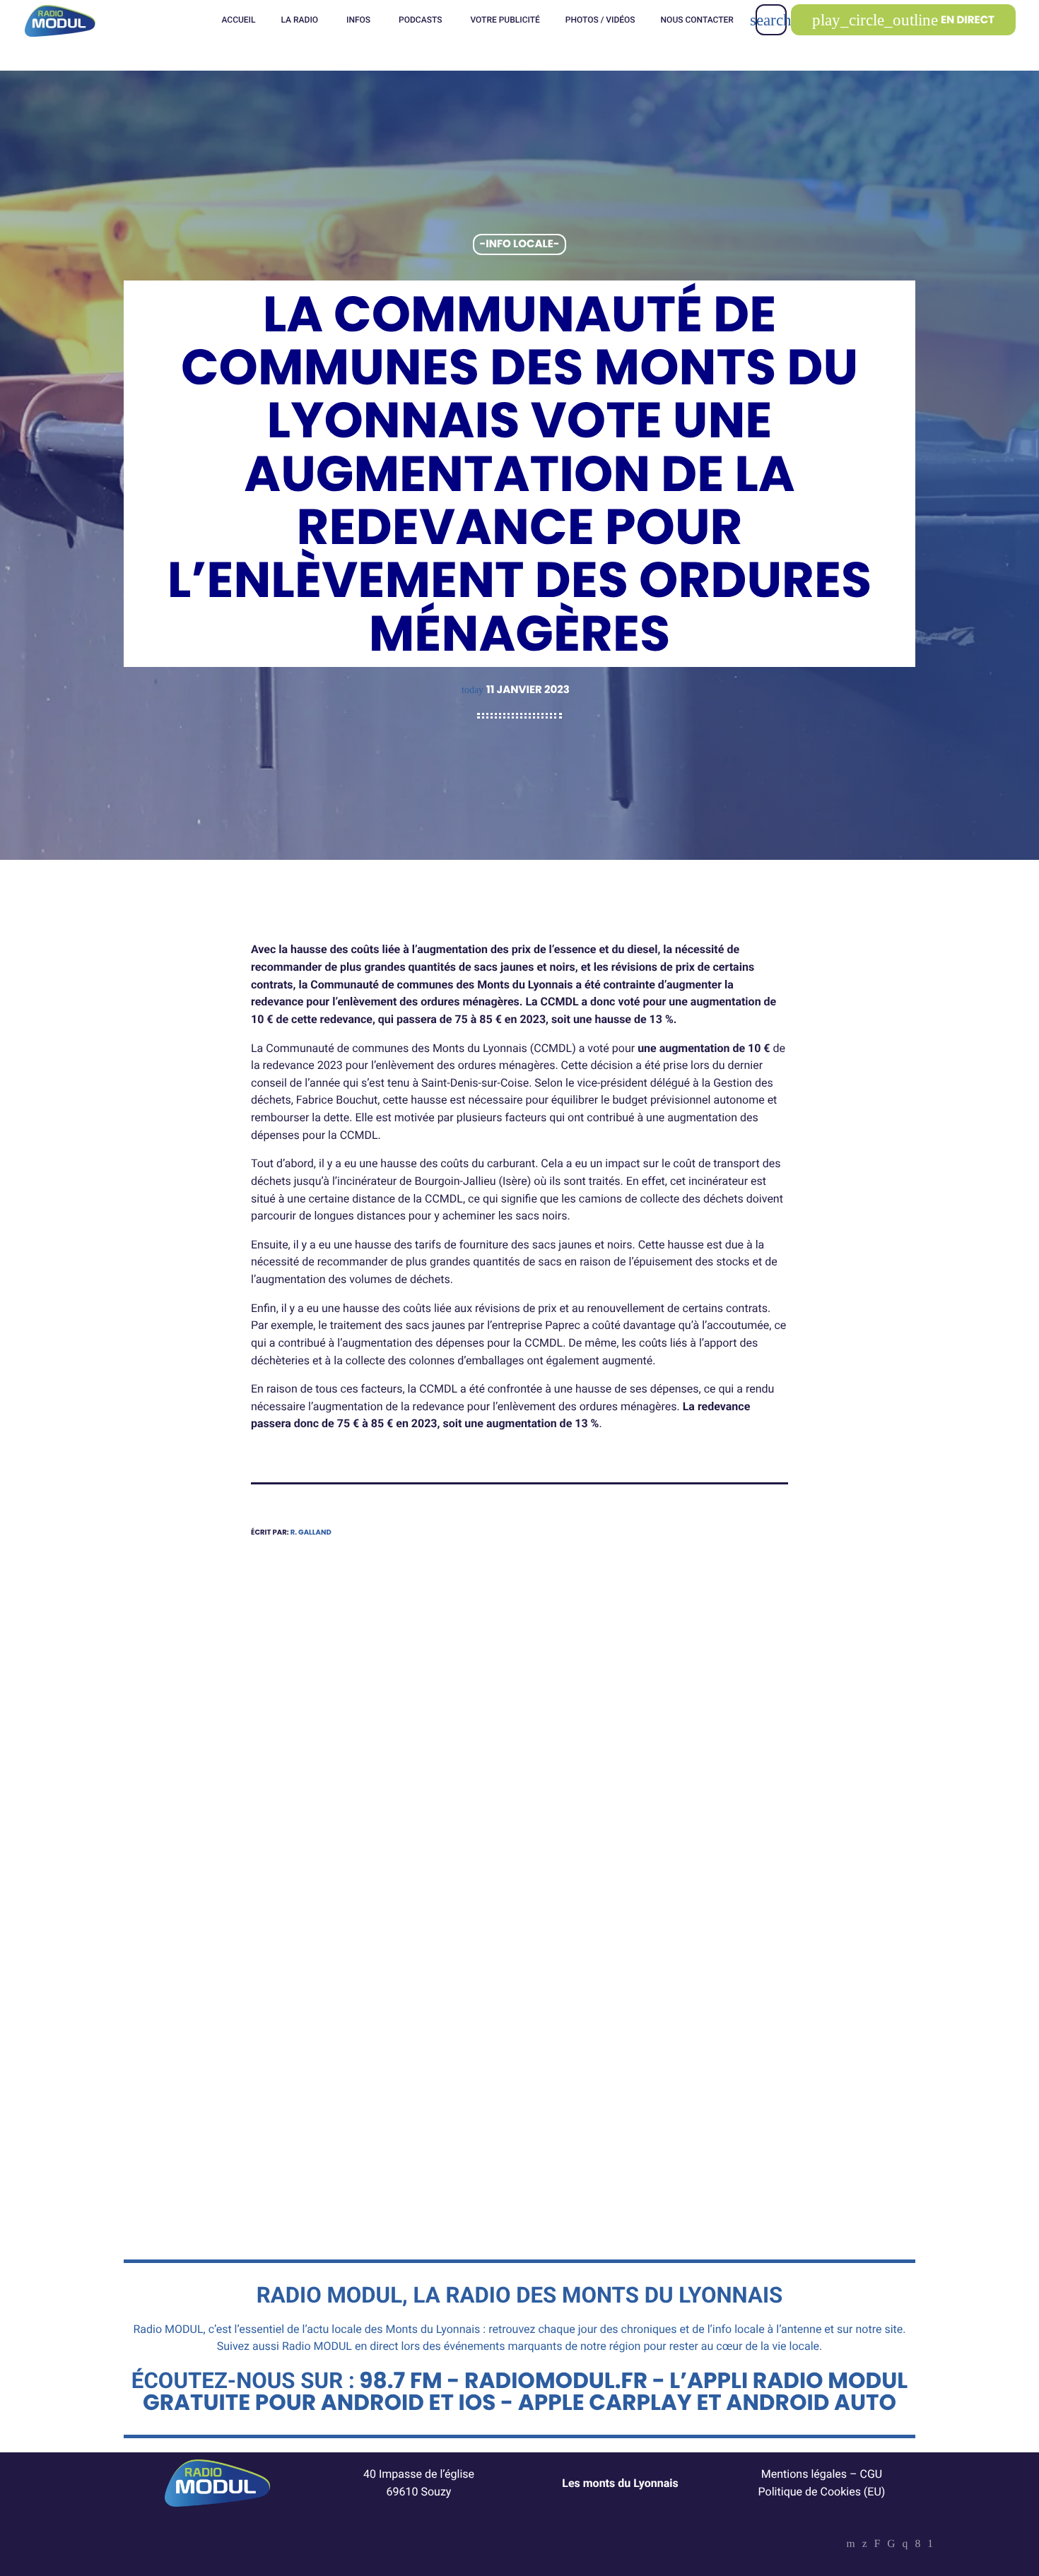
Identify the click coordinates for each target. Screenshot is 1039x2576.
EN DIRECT (903, 20)
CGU (871, 2474)
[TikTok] (891, 2545)
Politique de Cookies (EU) (822, 2492)
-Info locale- (520, 245)
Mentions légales (804, 2474)
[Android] (930, 2545)
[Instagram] (905, 2545)
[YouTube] (851, 2545)
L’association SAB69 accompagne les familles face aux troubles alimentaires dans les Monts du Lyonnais (658, 2050)
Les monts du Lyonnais (620, 2483)
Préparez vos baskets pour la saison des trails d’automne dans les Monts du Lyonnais (369, 2040)
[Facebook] (917, 2545)
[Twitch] (877, 2545)
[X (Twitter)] (865, 2545)
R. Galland (311, 1532)
